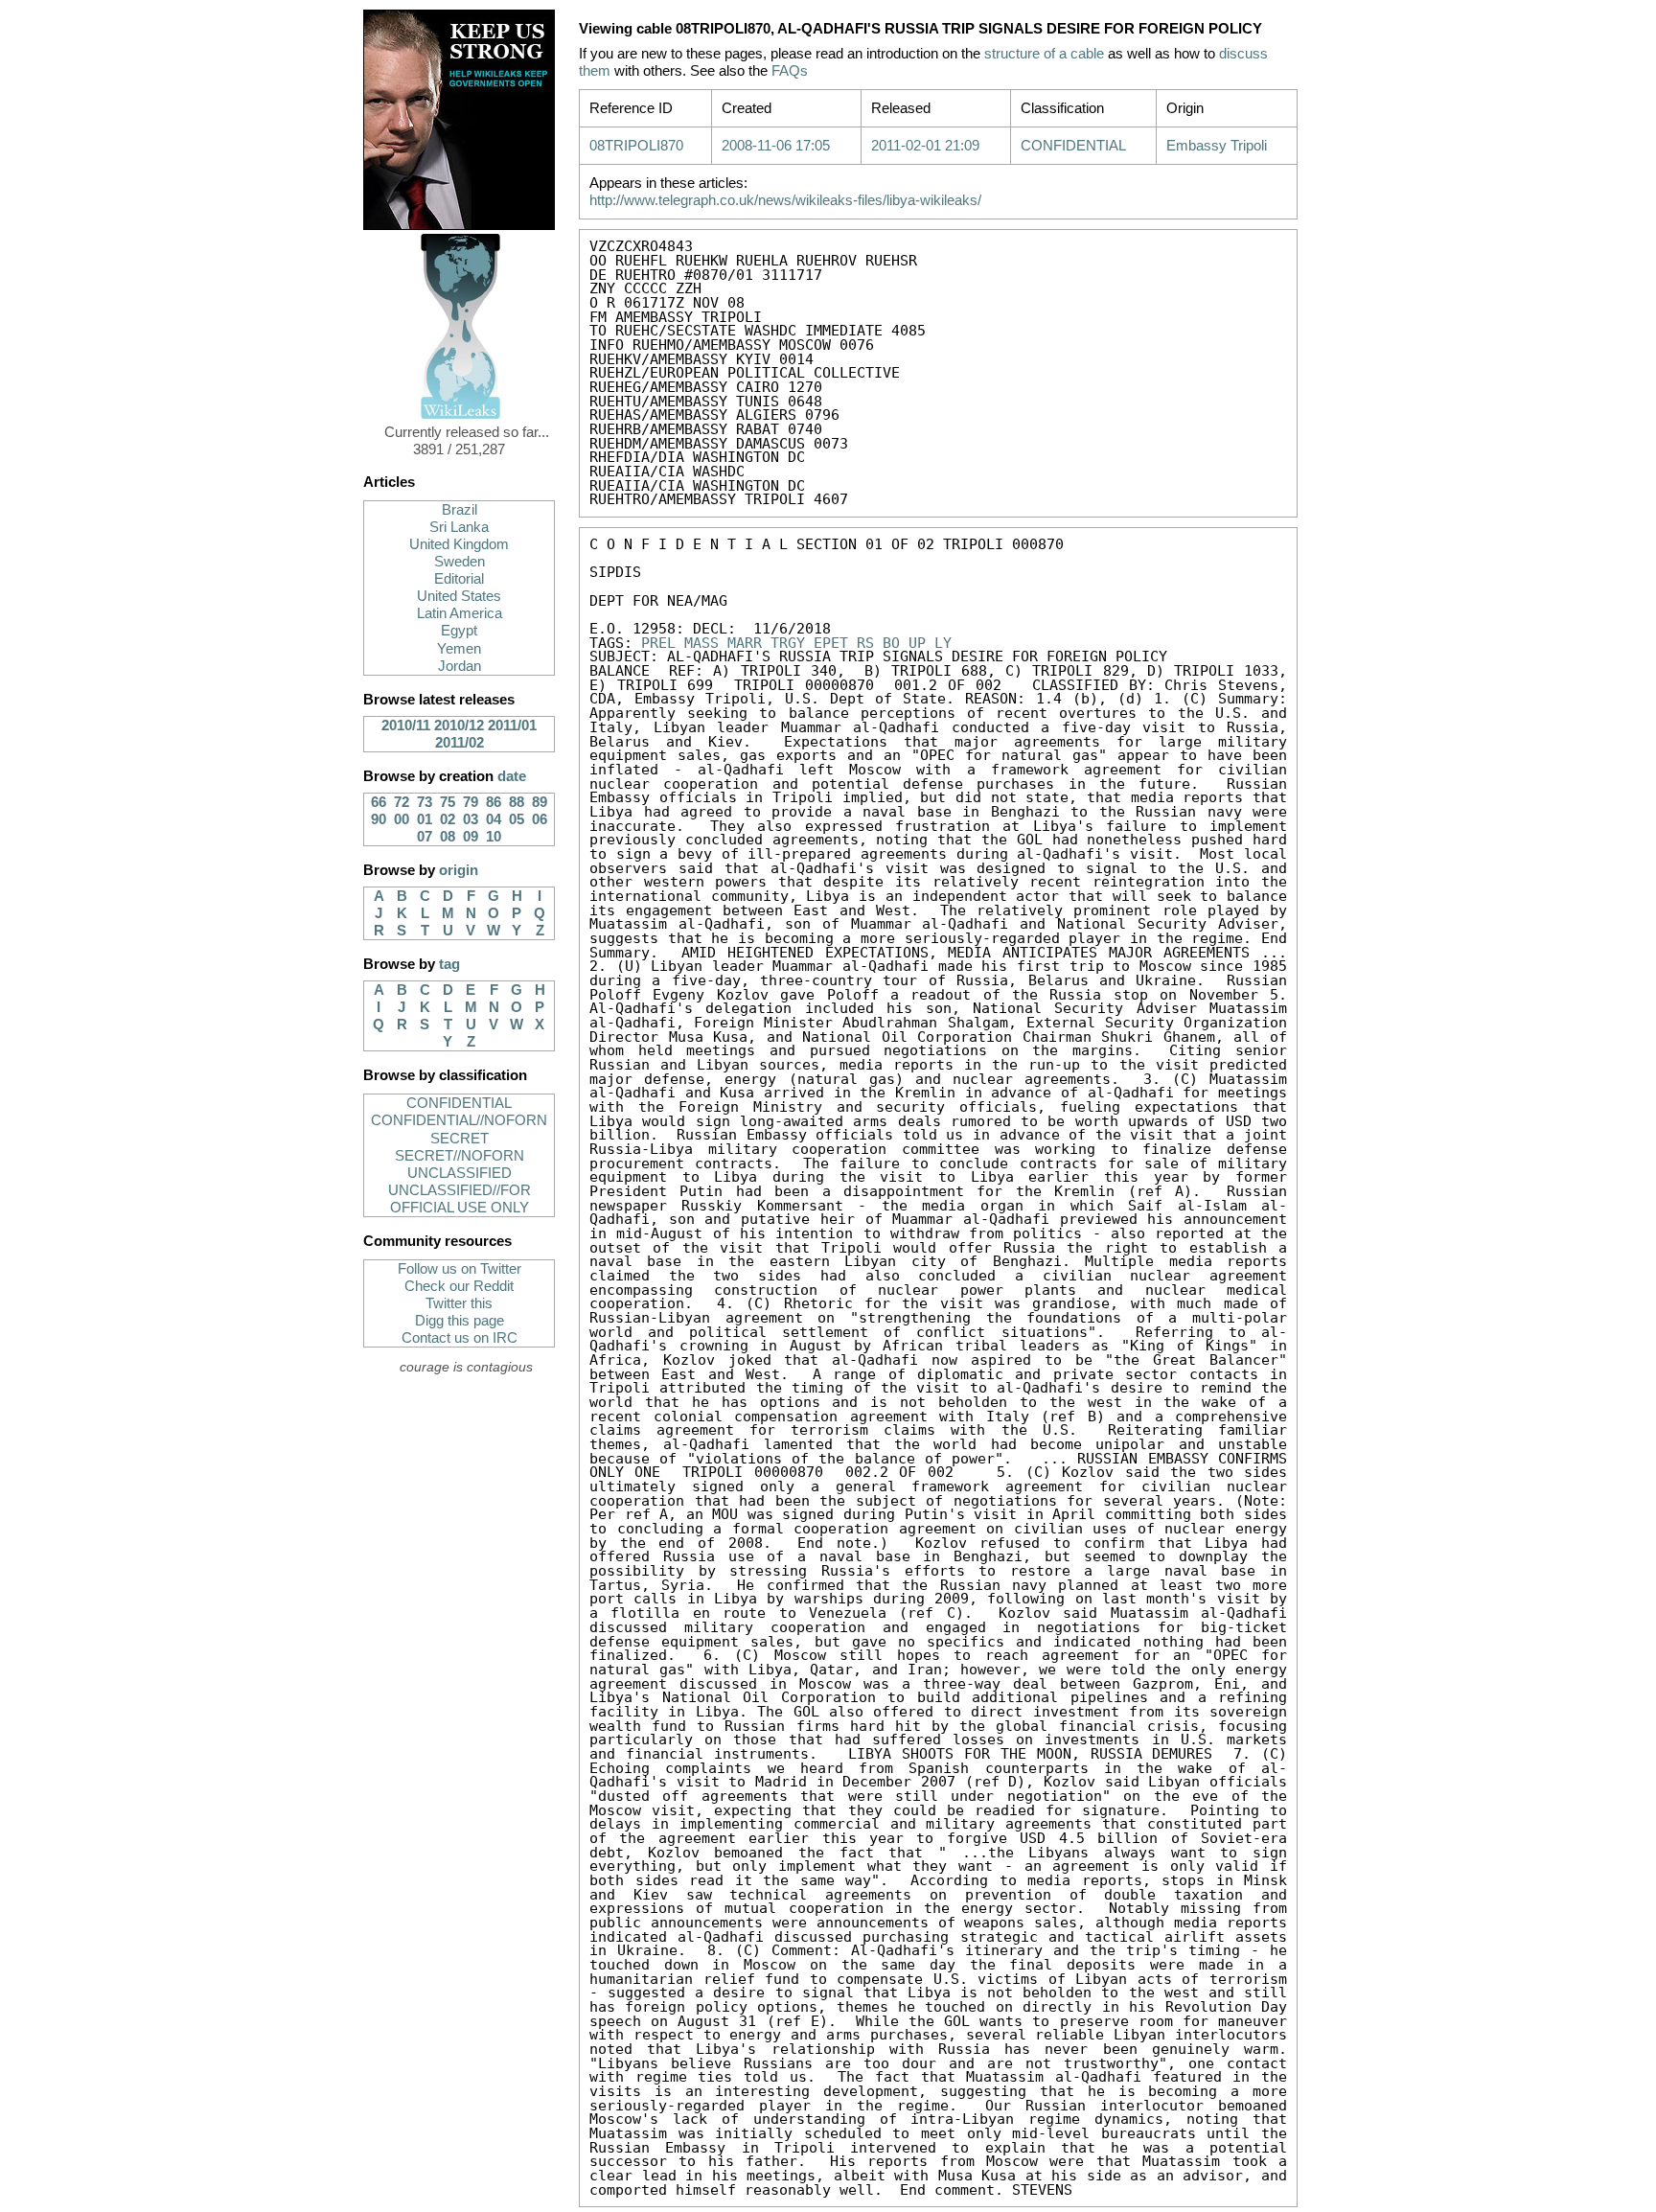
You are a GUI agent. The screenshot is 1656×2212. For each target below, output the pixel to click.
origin (459, 870)
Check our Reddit (459, 1286)
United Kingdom (459, 544)
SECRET (460, 1139)
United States (459, 596)
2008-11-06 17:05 (776, 146)
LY (943, 643)
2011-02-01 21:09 (925, 146)
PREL (658, 643)
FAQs (790, 71)
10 (494, 837)
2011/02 (460, 743)
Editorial (459, 579)
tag (449, 964)
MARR (745, 643)
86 (494, 802)
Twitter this (459, 1303)
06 (540, 819)
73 (425, 802)
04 (494, 819)
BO (891, 643)
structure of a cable (1044, 54)
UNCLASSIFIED (460, 1173)
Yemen (459, 649)
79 (471, 802)
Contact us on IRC (460, 1338)
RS (865, 643)
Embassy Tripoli (1217, 146)
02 (448, 819)
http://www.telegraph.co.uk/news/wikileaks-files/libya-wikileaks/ (785, 200)
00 (402, 819)
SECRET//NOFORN (460, 1156)
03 (471, 819)
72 (402, 802)
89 (540, 802)
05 (517, 819)
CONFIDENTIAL (459, 1103)
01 (425, 819)
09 (471, 837)
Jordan (460, 666)
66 (379, 802)
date (512, 776)
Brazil (460, 510)
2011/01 (512, 726)
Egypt (459, 631)
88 (517, 802)
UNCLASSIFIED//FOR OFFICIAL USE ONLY (460, 1199)
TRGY (788, 643)
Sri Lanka (459, 527)
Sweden (460, 562)
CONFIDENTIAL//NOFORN (459, 1120)
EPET (831, 643)
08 (448, 837)
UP (917, 643)
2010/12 (459, 726)
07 (425, 837)
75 (448, 802)
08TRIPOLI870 (636, 146)
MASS (701, 643)
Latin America (460, 613)
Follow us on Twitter (460, 1269)
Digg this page (460, 1321)
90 (379, 819)
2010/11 (406, 726)
